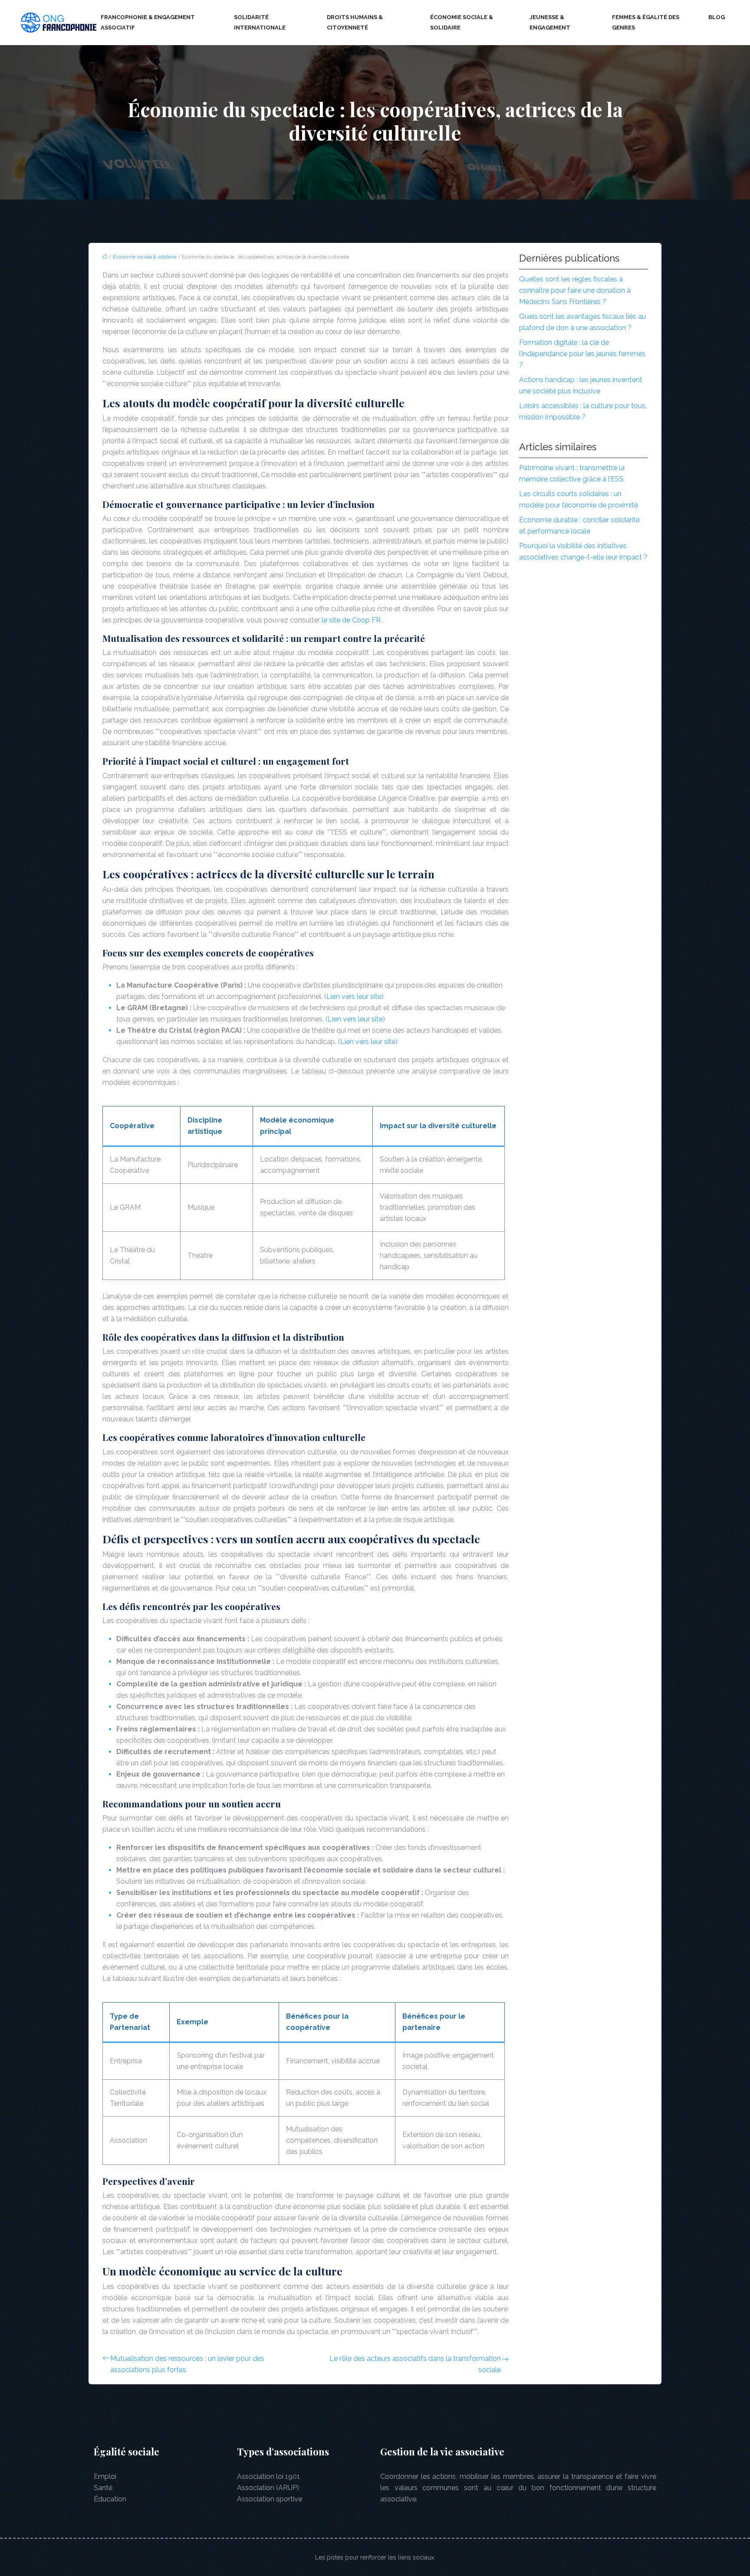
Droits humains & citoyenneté (355, 22)
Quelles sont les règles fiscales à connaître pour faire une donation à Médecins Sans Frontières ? (575, 290)
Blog (717, 17)
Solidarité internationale (260, 22)
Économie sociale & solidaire (462, 22)
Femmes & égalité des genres (646, 22)
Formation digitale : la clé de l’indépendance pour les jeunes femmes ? (582, 354)
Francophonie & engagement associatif (148, 22)
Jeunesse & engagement (550, 22)
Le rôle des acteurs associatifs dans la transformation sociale (415, 2364)
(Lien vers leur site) (354, 997)
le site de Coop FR (352, 620)
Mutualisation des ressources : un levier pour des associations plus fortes (187, 2364)
